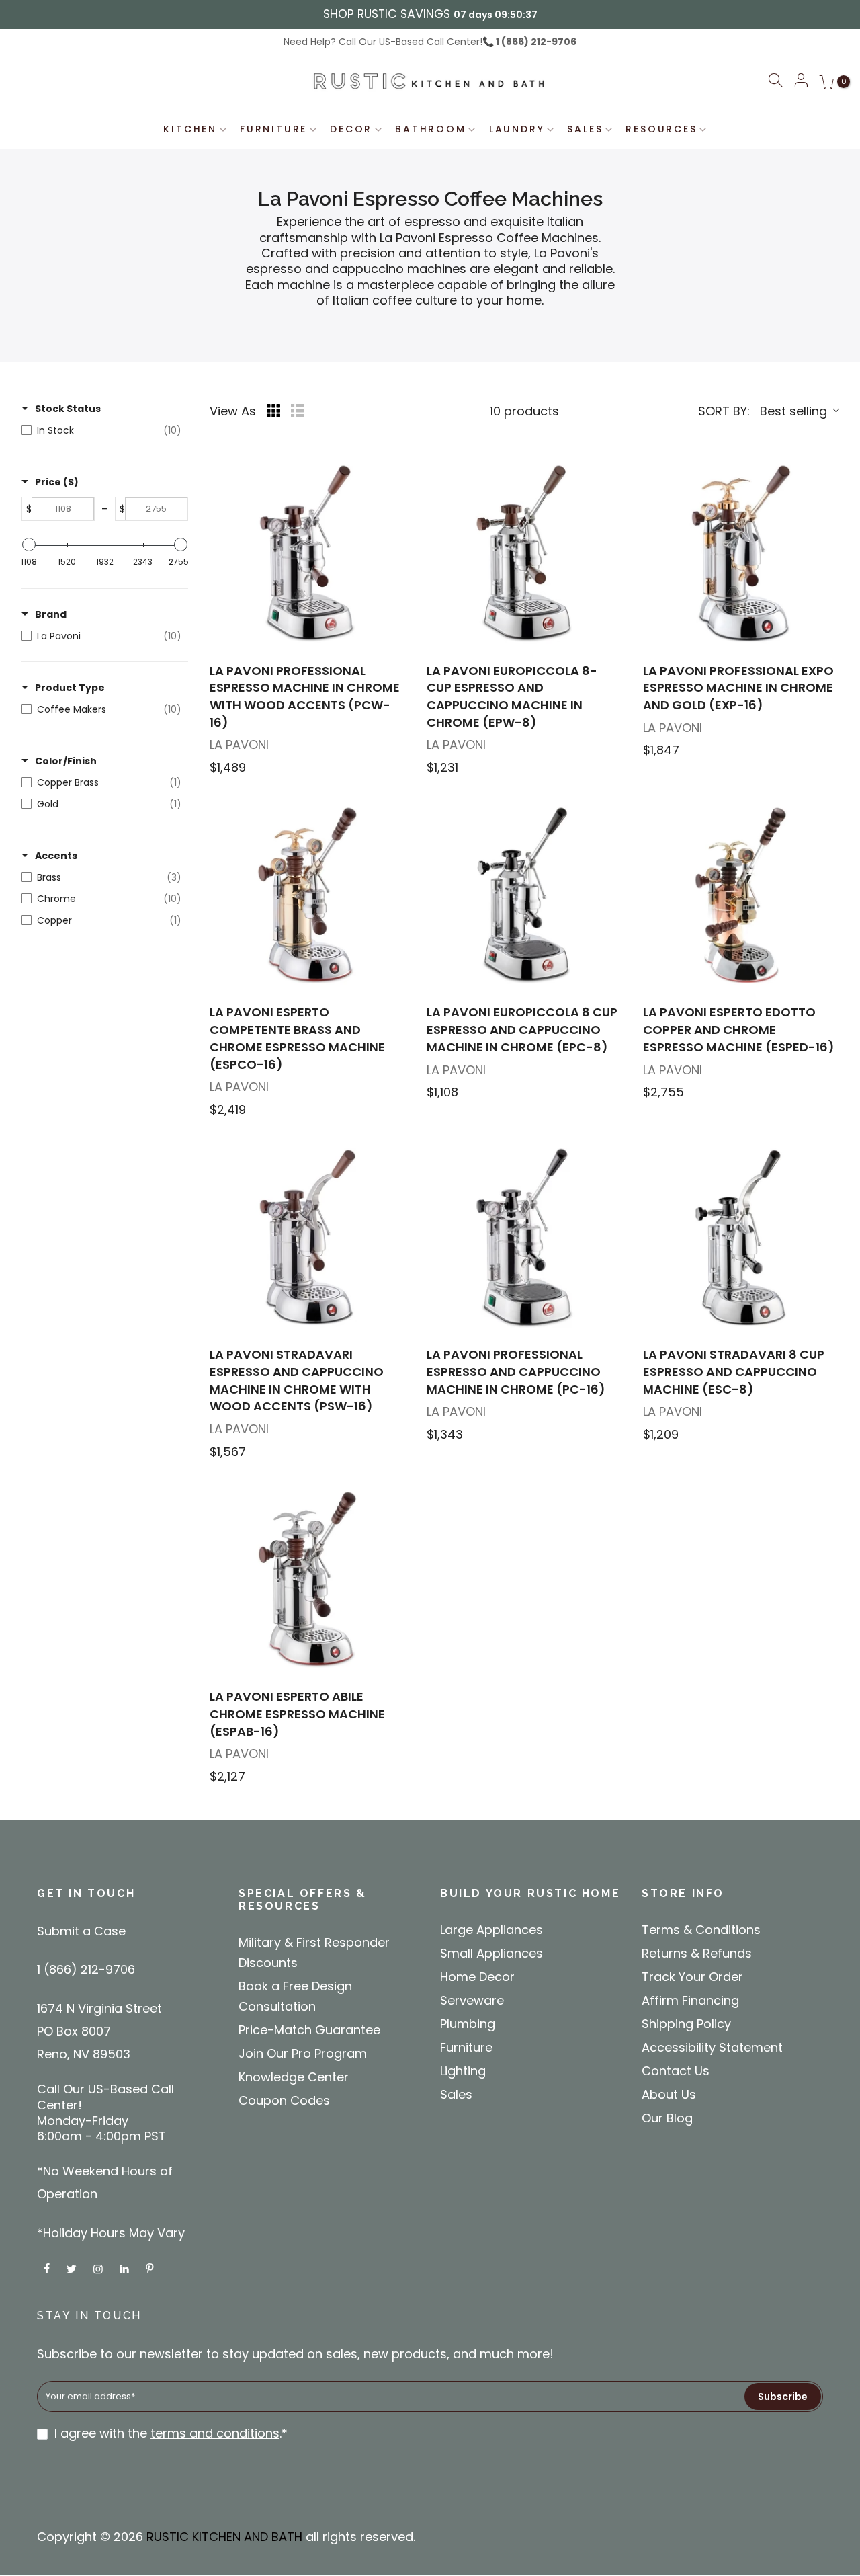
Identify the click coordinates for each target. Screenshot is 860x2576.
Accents (56, 856)
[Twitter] (73, 2268)
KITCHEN (190, 129)
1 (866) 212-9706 (535, 42)
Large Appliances (491, 1930)
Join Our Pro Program (303, 2053)
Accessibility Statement (712, 2047)
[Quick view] (393, 638)
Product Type (70, 688)
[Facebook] (48, 2268)
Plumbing (468, 2024)
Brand (51, 614)
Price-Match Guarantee (309, 2030)
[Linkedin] (126, 2268)
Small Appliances (491, 1953)
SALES (585, 129)
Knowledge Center (294, 2077)
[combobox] (768, 411)
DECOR (351, 129)
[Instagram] (100, 2268)
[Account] (801, 81)
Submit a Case (81, 1931)
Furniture (466, 2047)
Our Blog (667, 2118)
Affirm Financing (690, 2000)
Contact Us (676, 2071)
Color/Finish (66, 761)
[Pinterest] (151, 2268)
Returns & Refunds (697, 1953)
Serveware (472, 2000)
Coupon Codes (284, 2100)
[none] (307, 554)
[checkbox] (101, 430)
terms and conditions (215, 2433)
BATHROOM (430, 129)
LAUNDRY (517, 129)
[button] (775, 82)
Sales (456, 2094)
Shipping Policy (686, 2024)
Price (57, 482)
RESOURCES (661, 129)
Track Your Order (692, 1977)
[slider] (29, 545)
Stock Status (68, 409)
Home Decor (477, 1977)
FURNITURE (273, 129)
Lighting (463, 2071)
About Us (669, 2094)
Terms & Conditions (701, 1930)
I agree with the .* (171, 2433)
